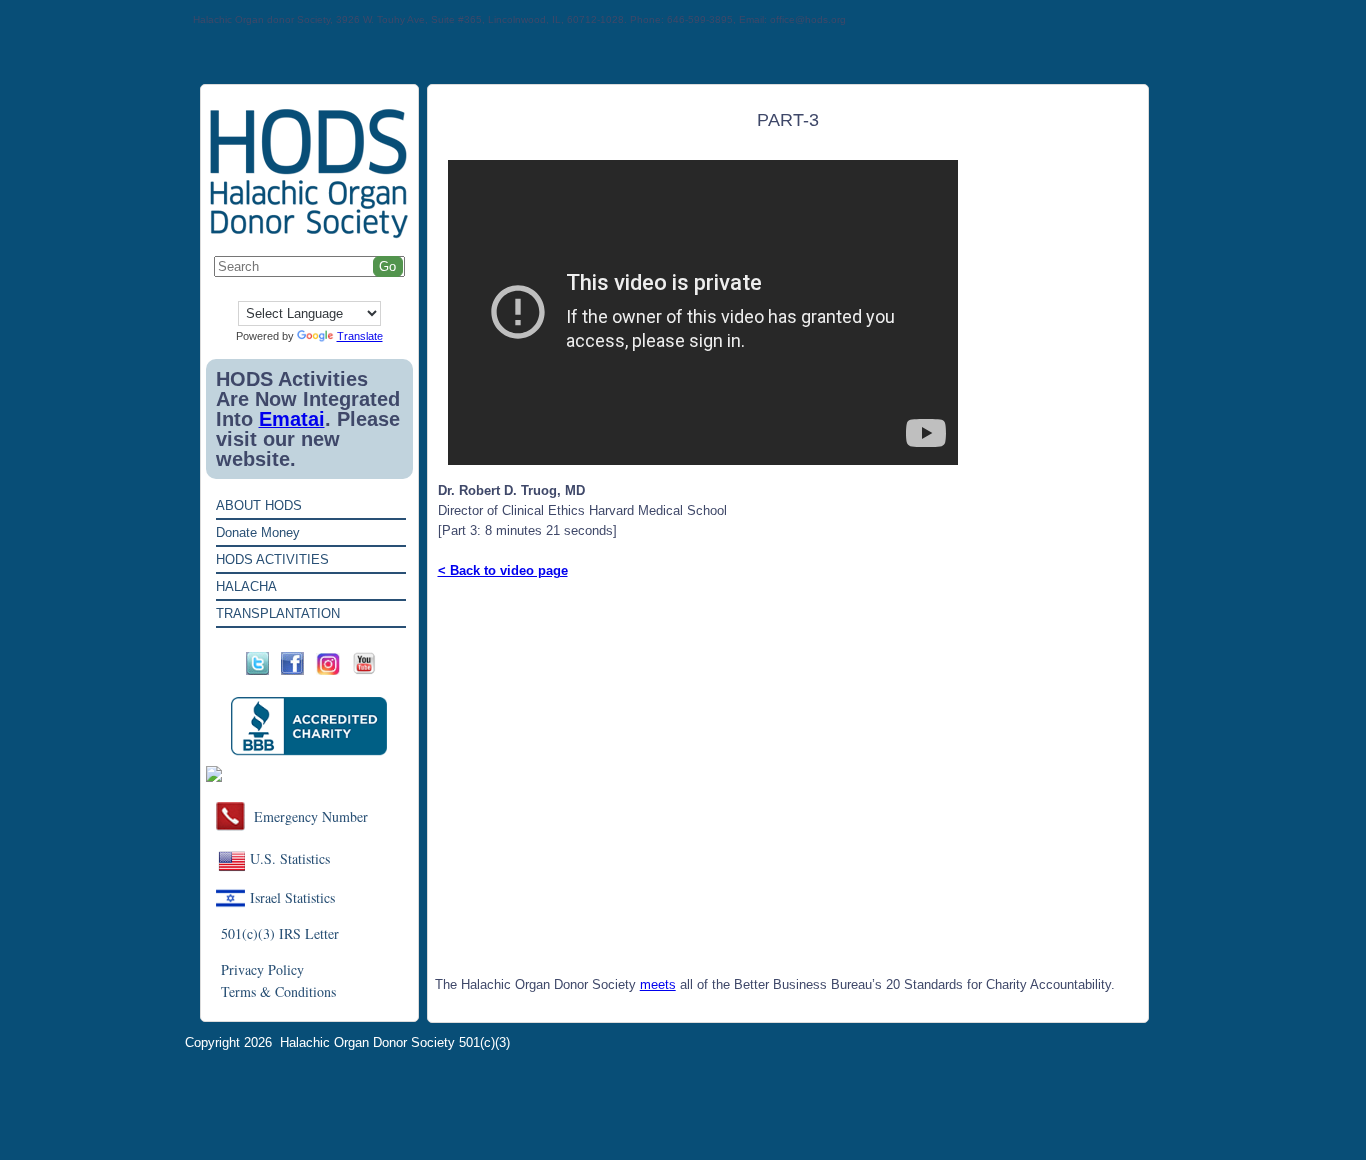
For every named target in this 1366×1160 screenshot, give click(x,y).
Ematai (292, 419)
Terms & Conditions (278, 991)
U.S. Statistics (290, 858)
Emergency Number (311, 816)
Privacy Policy (262, 969)
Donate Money (258, 532)
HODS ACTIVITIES (272, 559)
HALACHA (246, 586)
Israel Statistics (292, 897)
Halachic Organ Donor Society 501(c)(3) (395, 1042)
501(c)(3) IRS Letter (280, 933)
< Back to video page (503, 570)
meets (658, 984)
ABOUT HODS (259, 505)
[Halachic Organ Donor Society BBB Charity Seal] (309, 726)
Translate (360, 336)
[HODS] (309, 234)
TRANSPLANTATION (278, 613)
